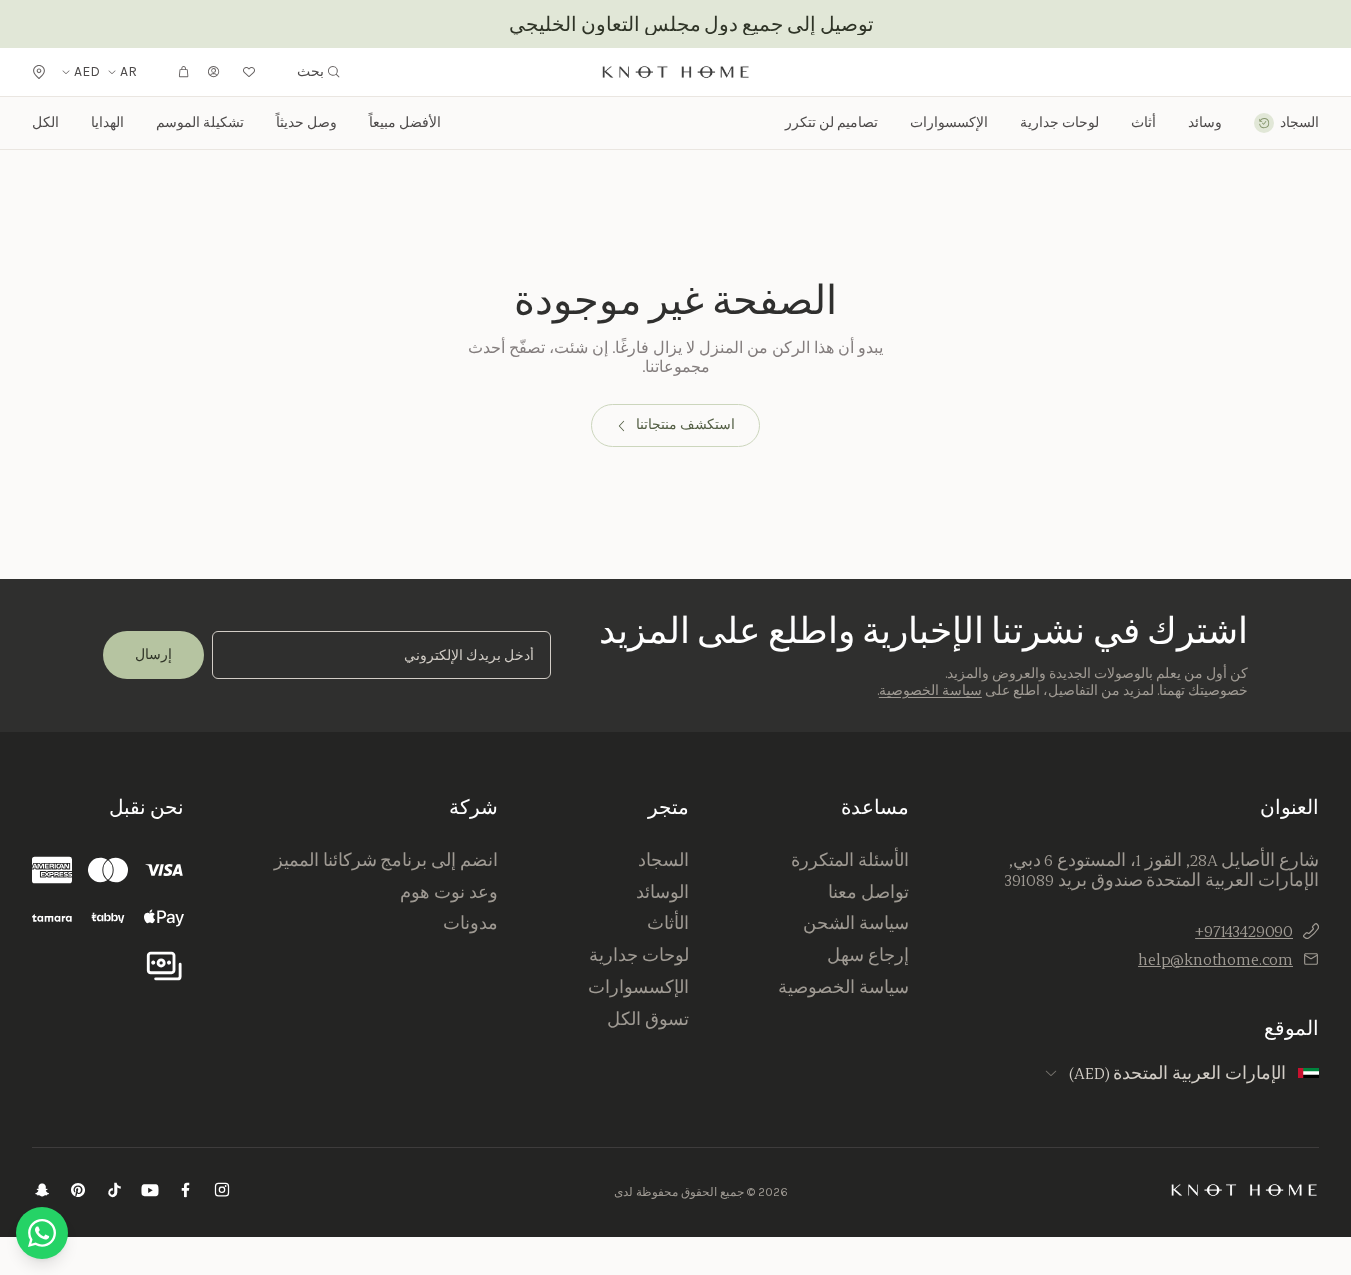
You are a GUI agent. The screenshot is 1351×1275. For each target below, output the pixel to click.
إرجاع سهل (868, 955)
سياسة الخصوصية (930, 690)
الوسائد (662, 892)
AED (87, 72)
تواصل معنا (868, 892)
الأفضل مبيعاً (405, 122)
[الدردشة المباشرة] (42, 1233)
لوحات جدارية (1059, 123)
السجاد (663, 860)
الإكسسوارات (638, 987)
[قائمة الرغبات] (249, 72)
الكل (45, 122)
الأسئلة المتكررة (850, 860)
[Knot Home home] (1244, 1190)
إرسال (153, 654)
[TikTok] (114, 1192)
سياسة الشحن (856, 923)
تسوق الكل (648, 1019)
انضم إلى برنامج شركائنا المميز (386, 860)
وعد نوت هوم (449, 892)
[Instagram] (222, 1192)
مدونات (470, 923)
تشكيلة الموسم (200, 122)
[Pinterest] (78, 1192)
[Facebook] (186, 1192)
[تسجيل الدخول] (214, 72)
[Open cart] (184, 72)
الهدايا (107, 122)
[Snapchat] (42, 1192)
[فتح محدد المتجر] (39, 72)
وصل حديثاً (306, 122)
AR (128, 72)
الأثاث (668, 923)
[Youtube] (150, 1192)
